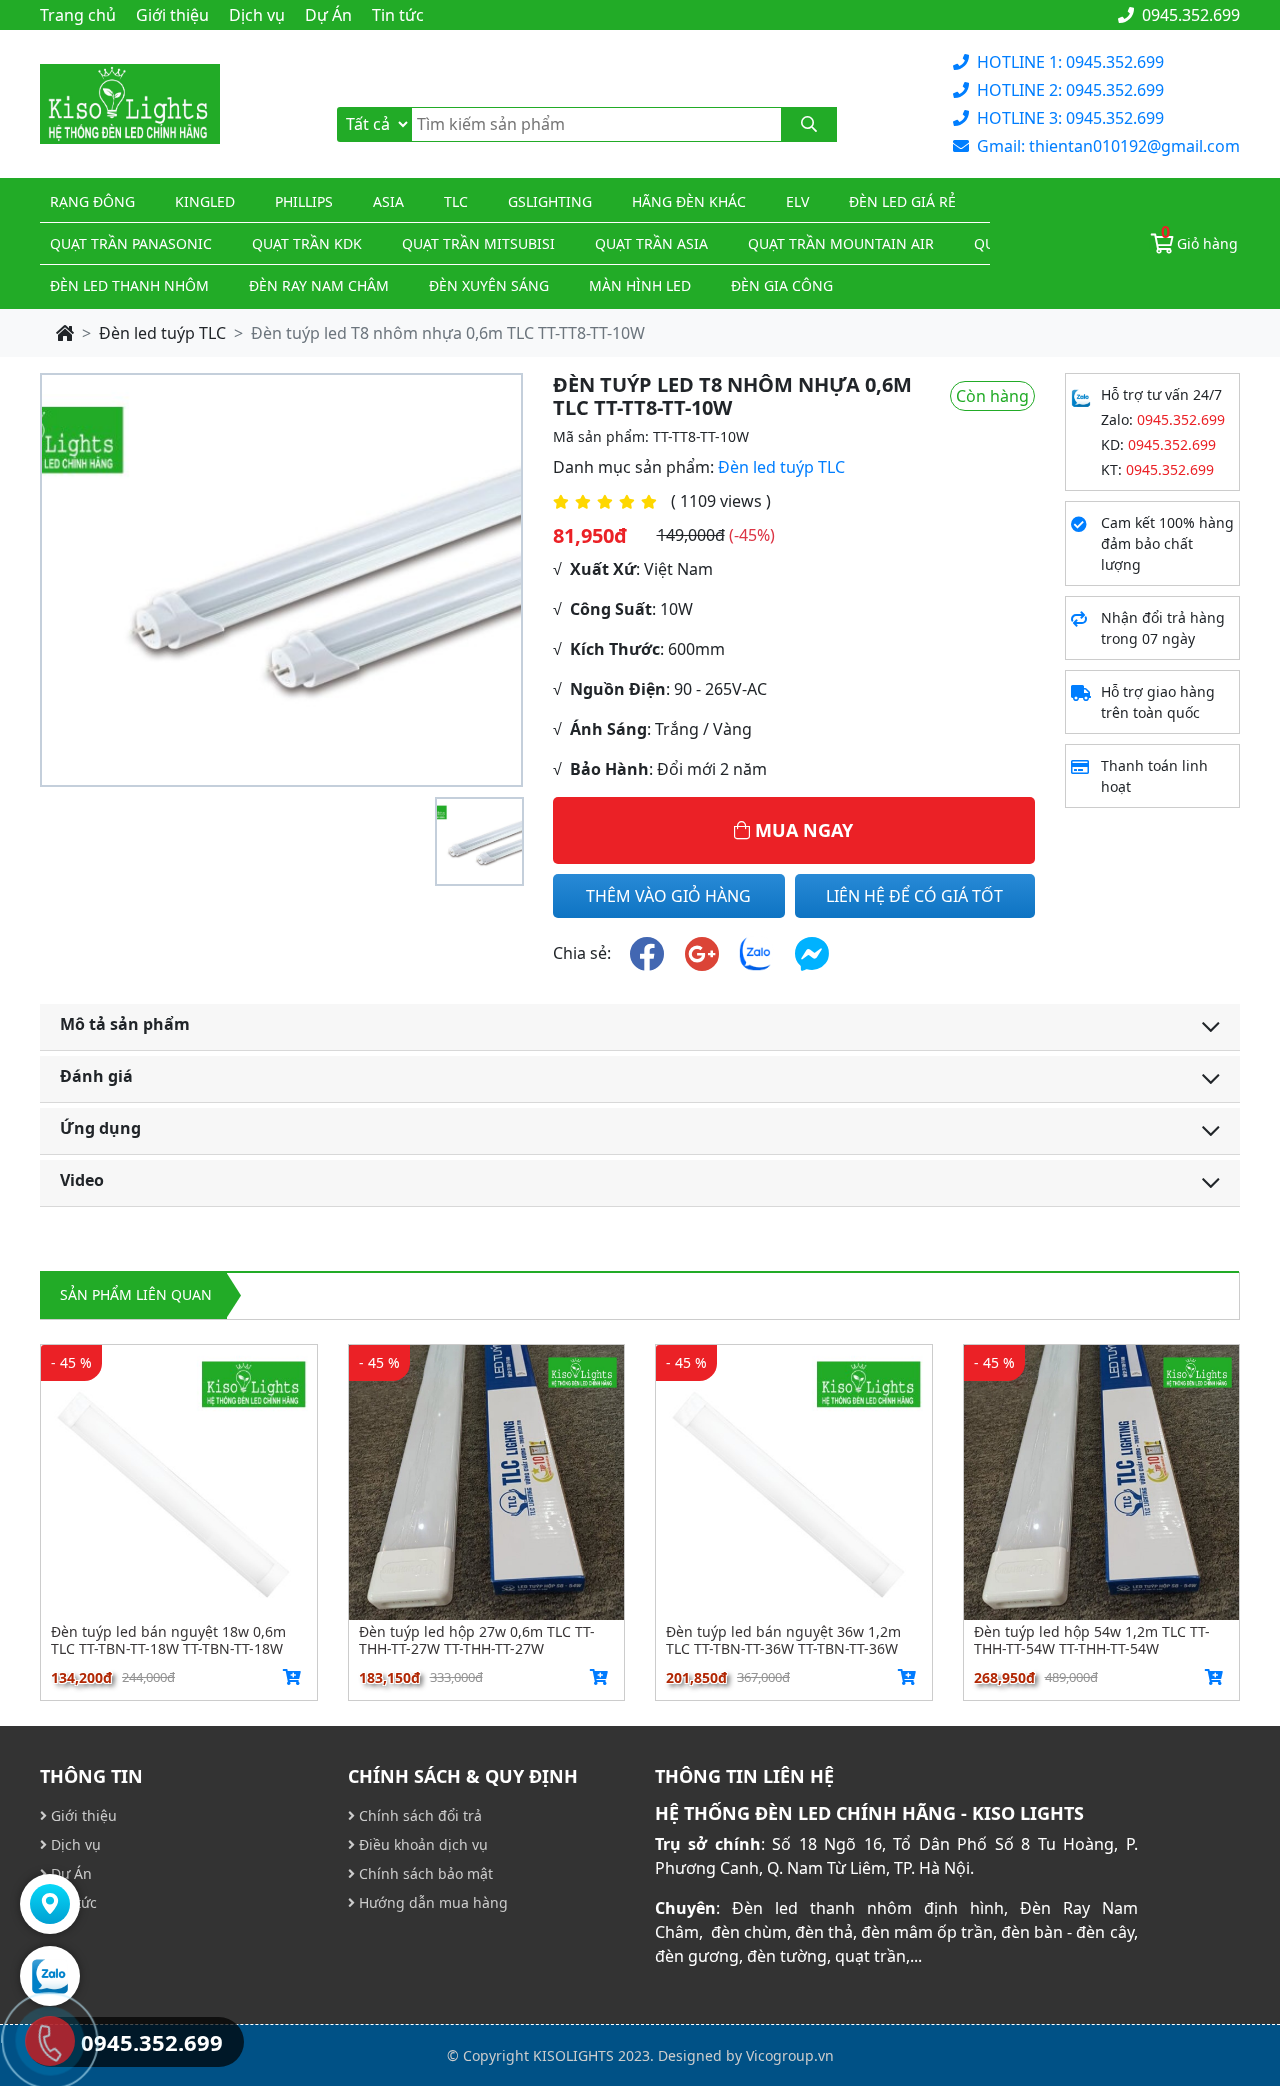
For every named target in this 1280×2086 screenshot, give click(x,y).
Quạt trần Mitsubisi (478, 243)
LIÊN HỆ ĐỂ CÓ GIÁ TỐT (914, 896)
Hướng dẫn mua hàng (431, 1902)
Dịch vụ (257, 15)
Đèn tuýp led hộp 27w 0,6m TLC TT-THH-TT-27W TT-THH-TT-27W (477, 1640)
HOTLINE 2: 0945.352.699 (1070, 90)
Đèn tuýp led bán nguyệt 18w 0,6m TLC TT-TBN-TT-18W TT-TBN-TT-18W (168, 1640)
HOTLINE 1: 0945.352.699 (1070, 62)
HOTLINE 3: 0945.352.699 (1070, 118)
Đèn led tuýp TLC (162, 333)
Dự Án (328, 15)
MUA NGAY (801, 830)
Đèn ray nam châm (319, 285)
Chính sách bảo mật (424, 1873)
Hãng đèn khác (689, 201)
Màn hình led (640, 285)
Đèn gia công (782, 285)
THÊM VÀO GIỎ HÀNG (668, 896)
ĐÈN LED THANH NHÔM (129, 285)
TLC (456, 201)
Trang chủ (78, 15)
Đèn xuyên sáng (489, 285)
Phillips (304, 201)
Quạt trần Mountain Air (841, 243)
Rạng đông (92, 201)
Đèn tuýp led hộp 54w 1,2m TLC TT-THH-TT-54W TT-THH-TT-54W (1092, 1640)
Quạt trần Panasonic (131, 243)
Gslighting (550, 201)
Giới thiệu (172, 15)
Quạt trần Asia (651, 243)
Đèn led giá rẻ (902, 201)
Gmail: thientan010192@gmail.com (1108, 146)
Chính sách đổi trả (418, 1815)
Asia (388, 201)
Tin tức (398, 15)
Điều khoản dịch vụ (421, 1844)
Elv (797, 201)
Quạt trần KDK (307, 243)
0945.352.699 (1189, 15)
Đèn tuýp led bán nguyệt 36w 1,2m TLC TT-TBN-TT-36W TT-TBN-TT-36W (783, 1640)
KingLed (205, 201)
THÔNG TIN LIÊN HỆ (744, 1776)
